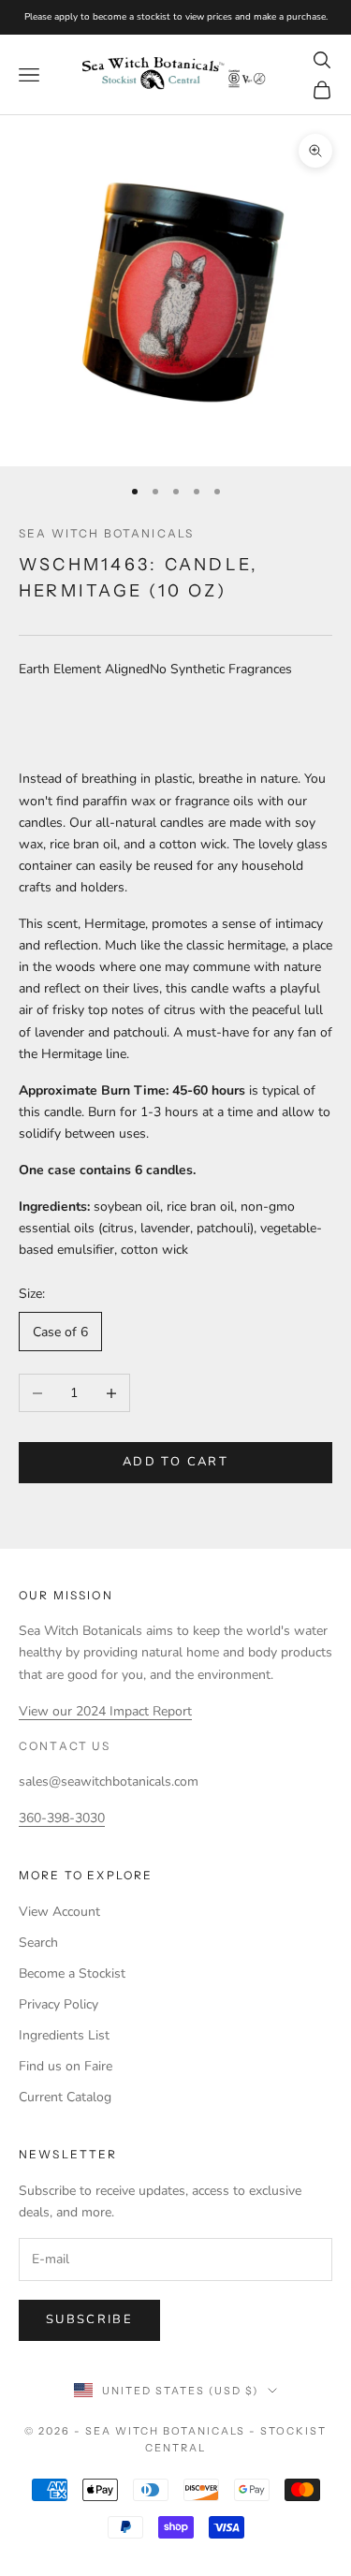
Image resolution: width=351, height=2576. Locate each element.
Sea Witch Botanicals (106, 533)
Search (38, 1943)
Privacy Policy (58, 2004)
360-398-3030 (62, 1818)
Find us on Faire (66, 2066)
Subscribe (89, 2319)
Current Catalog (65, 2097)
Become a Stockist (72, 1973)
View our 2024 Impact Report (105, 1711)
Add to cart (175, 1462)
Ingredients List (64, 2035)
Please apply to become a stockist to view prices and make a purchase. (176, 17)
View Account (59, 1912)
